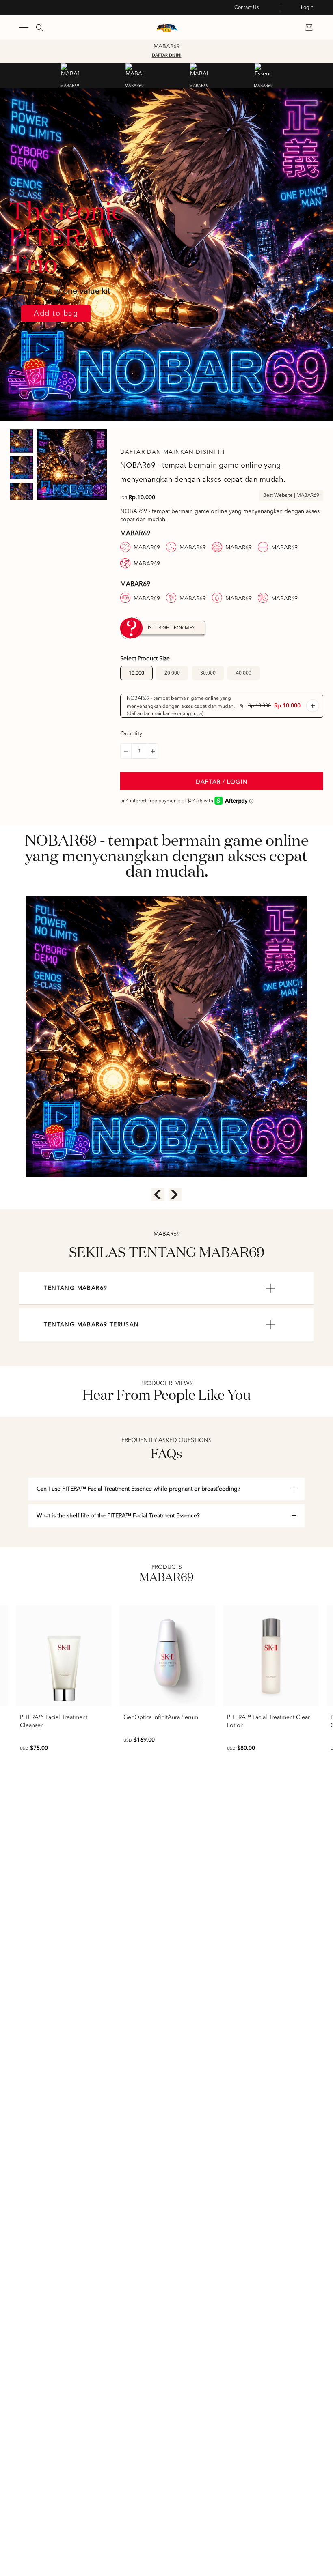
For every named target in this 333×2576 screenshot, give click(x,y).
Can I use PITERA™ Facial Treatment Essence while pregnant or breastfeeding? (138, 1489)
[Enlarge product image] (72, 464)
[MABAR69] (70, 73)
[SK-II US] (167, 28)
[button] (126, 751)
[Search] (39, 28)
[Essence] (264, 73)
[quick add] (313, 706)
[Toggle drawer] (24, 27)
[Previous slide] (158, 1195)
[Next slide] (175, 1195)
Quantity (131, 734)
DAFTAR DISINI (167, 56)
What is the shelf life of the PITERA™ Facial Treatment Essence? (118, 1516)
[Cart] (309, 28)
